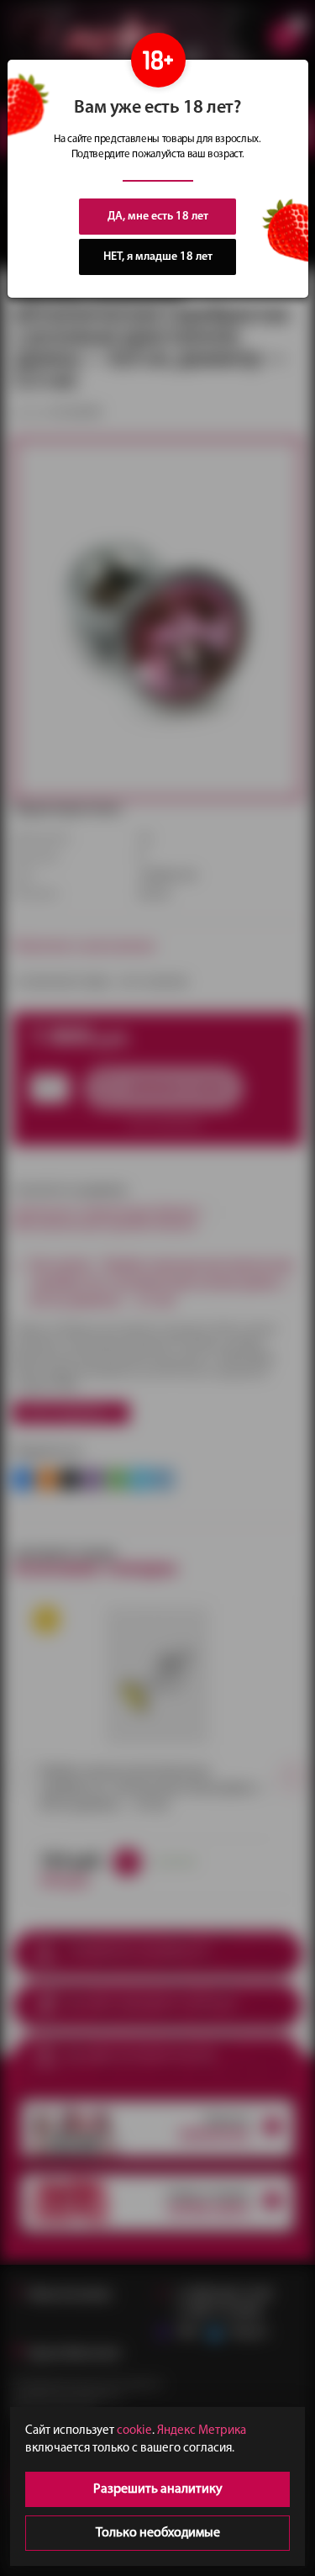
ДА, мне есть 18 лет (158, 217)
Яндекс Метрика (202, 2431)
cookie (134, 2431)
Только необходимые (158, 2533)
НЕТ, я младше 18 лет (158, 257)
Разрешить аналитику (158, 2489)
